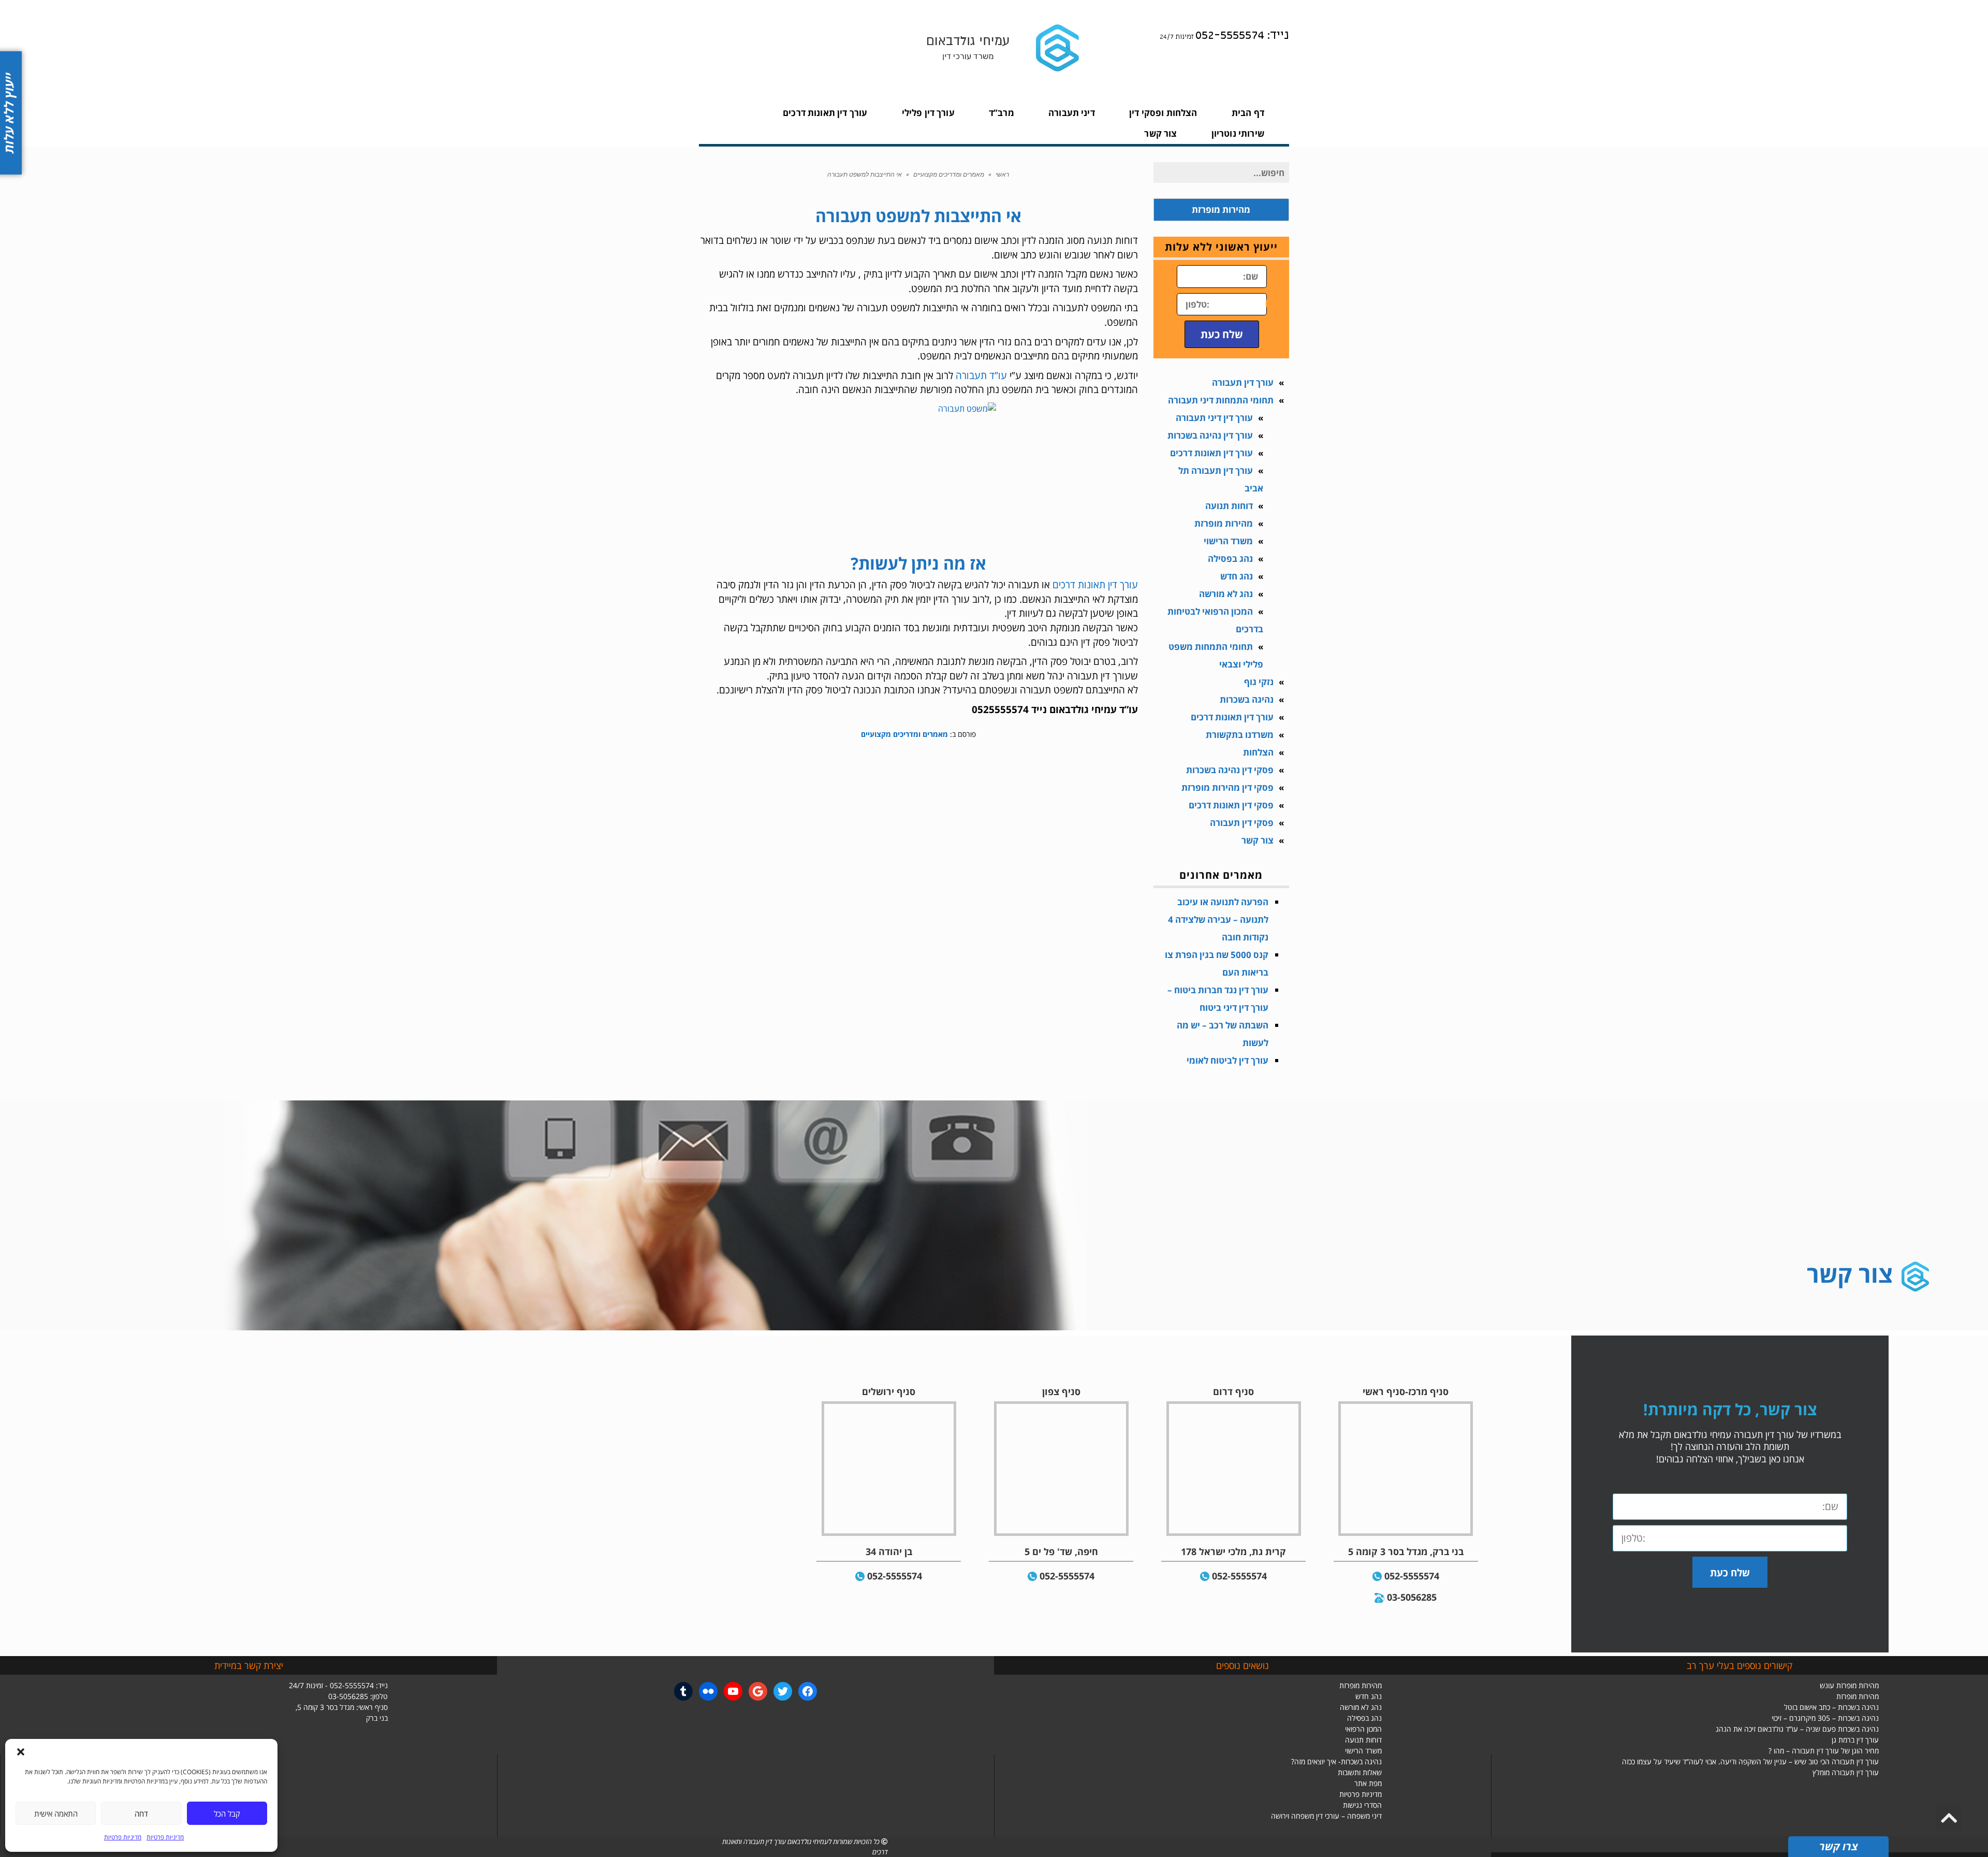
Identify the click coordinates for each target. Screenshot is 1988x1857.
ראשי (1002, 175)
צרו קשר (1838, 1846)
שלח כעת (1222, 334)
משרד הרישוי (1228, 541)
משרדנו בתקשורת (1240, 735)
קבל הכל (227, 1814)
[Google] (758, 1691)
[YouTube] (733, 1691)
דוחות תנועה (1229, 506)
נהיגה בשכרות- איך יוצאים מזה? (1336, 1761)
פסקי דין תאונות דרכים (1231, 805)
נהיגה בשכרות (1247, 699)
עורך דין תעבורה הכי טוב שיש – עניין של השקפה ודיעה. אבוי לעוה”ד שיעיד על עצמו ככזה (1750, 1761)
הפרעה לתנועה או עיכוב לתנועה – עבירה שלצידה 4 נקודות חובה (1218, 919)
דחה (141, 1814)
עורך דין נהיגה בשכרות (1210, 435)
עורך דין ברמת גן (1855, 1740)
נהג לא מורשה (1226, 594)
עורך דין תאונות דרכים (1095, 584)
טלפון (1277, 302)
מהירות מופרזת (1224, 523)
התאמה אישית (56, 1814)
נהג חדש (1237, 576)
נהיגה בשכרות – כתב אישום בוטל (1831, 1707)
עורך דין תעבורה (1243, 382)
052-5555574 (1412, 1576)
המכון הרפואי (1363, 1729)
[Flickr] (708, 1691)
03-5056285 (1412, 1597)
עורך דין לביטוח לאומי (1227, 1060)
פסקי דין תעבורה (1242, 823)
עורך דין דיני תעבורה (1214, 418)
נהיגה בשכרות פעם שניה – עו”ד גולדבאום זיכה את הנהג (1797, 1729)
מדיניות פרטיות (165, 1837)
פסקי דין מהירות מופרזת (1227, 787)
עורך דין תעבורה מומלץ (1846, 1772)
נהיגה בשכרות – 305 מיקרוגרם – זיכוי (1825, 1718)
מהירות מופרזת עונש (1849, 1685)
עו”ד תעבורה (981, 375)
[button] (21, 1752)
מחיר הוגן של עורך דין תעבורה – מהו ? (1824, 1751)
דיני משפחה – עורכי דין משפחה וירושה (1326, 1816)
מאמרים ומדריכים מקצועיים (949, 175)
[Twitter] (783, 1691)
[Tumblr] (683, 1691)
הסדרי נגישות (1362, 1805)
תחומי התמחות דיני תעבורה (1221, 400)
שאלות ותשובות (1360, 1772)
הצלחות (1258, 752)
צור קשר (1258, 840)
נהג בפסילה (1230, 558)
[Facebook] (808, 1691)
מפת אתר (1368, 1783)
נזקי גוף (1259, 682)
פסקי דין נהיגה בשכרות (1230, 770)
